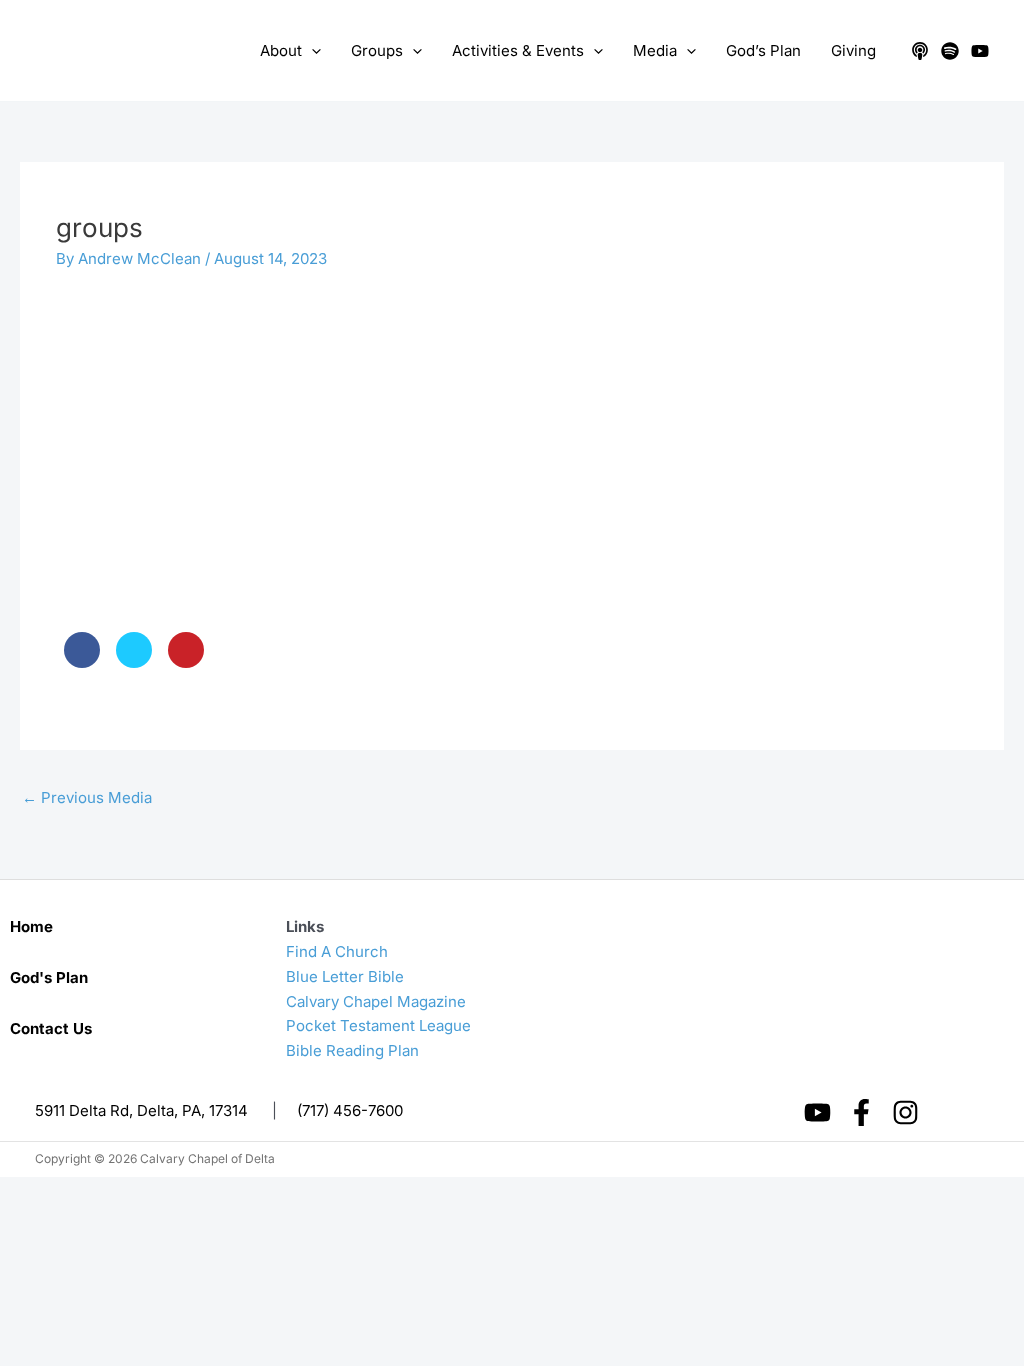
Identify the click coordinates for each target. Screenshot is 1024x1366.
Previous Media (87, 797)
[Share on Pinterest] (186, 662)
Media (655, 50)
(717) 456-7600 (350, 1110)
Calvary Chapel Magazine (376, 1001)
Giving (853, 50)
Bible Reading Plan (352, 1050)
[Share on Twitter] (134, 662)
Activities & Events (518, 50)
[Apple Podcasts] (920, 51)
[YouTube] (980, 51)
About (281, 50)
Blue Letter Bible (345, 976)
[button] (311, 51)
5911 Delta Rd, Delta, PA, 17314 (141, 1110)
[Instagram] (905, 1112)
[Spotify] (950, 51)
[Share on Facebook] (82, 662)
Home (31, 926)
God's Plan (49, 977)
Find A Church (337, 951)
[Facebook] (861, 1112)
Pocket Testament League (378, 1025)
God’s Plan (763, 50)
